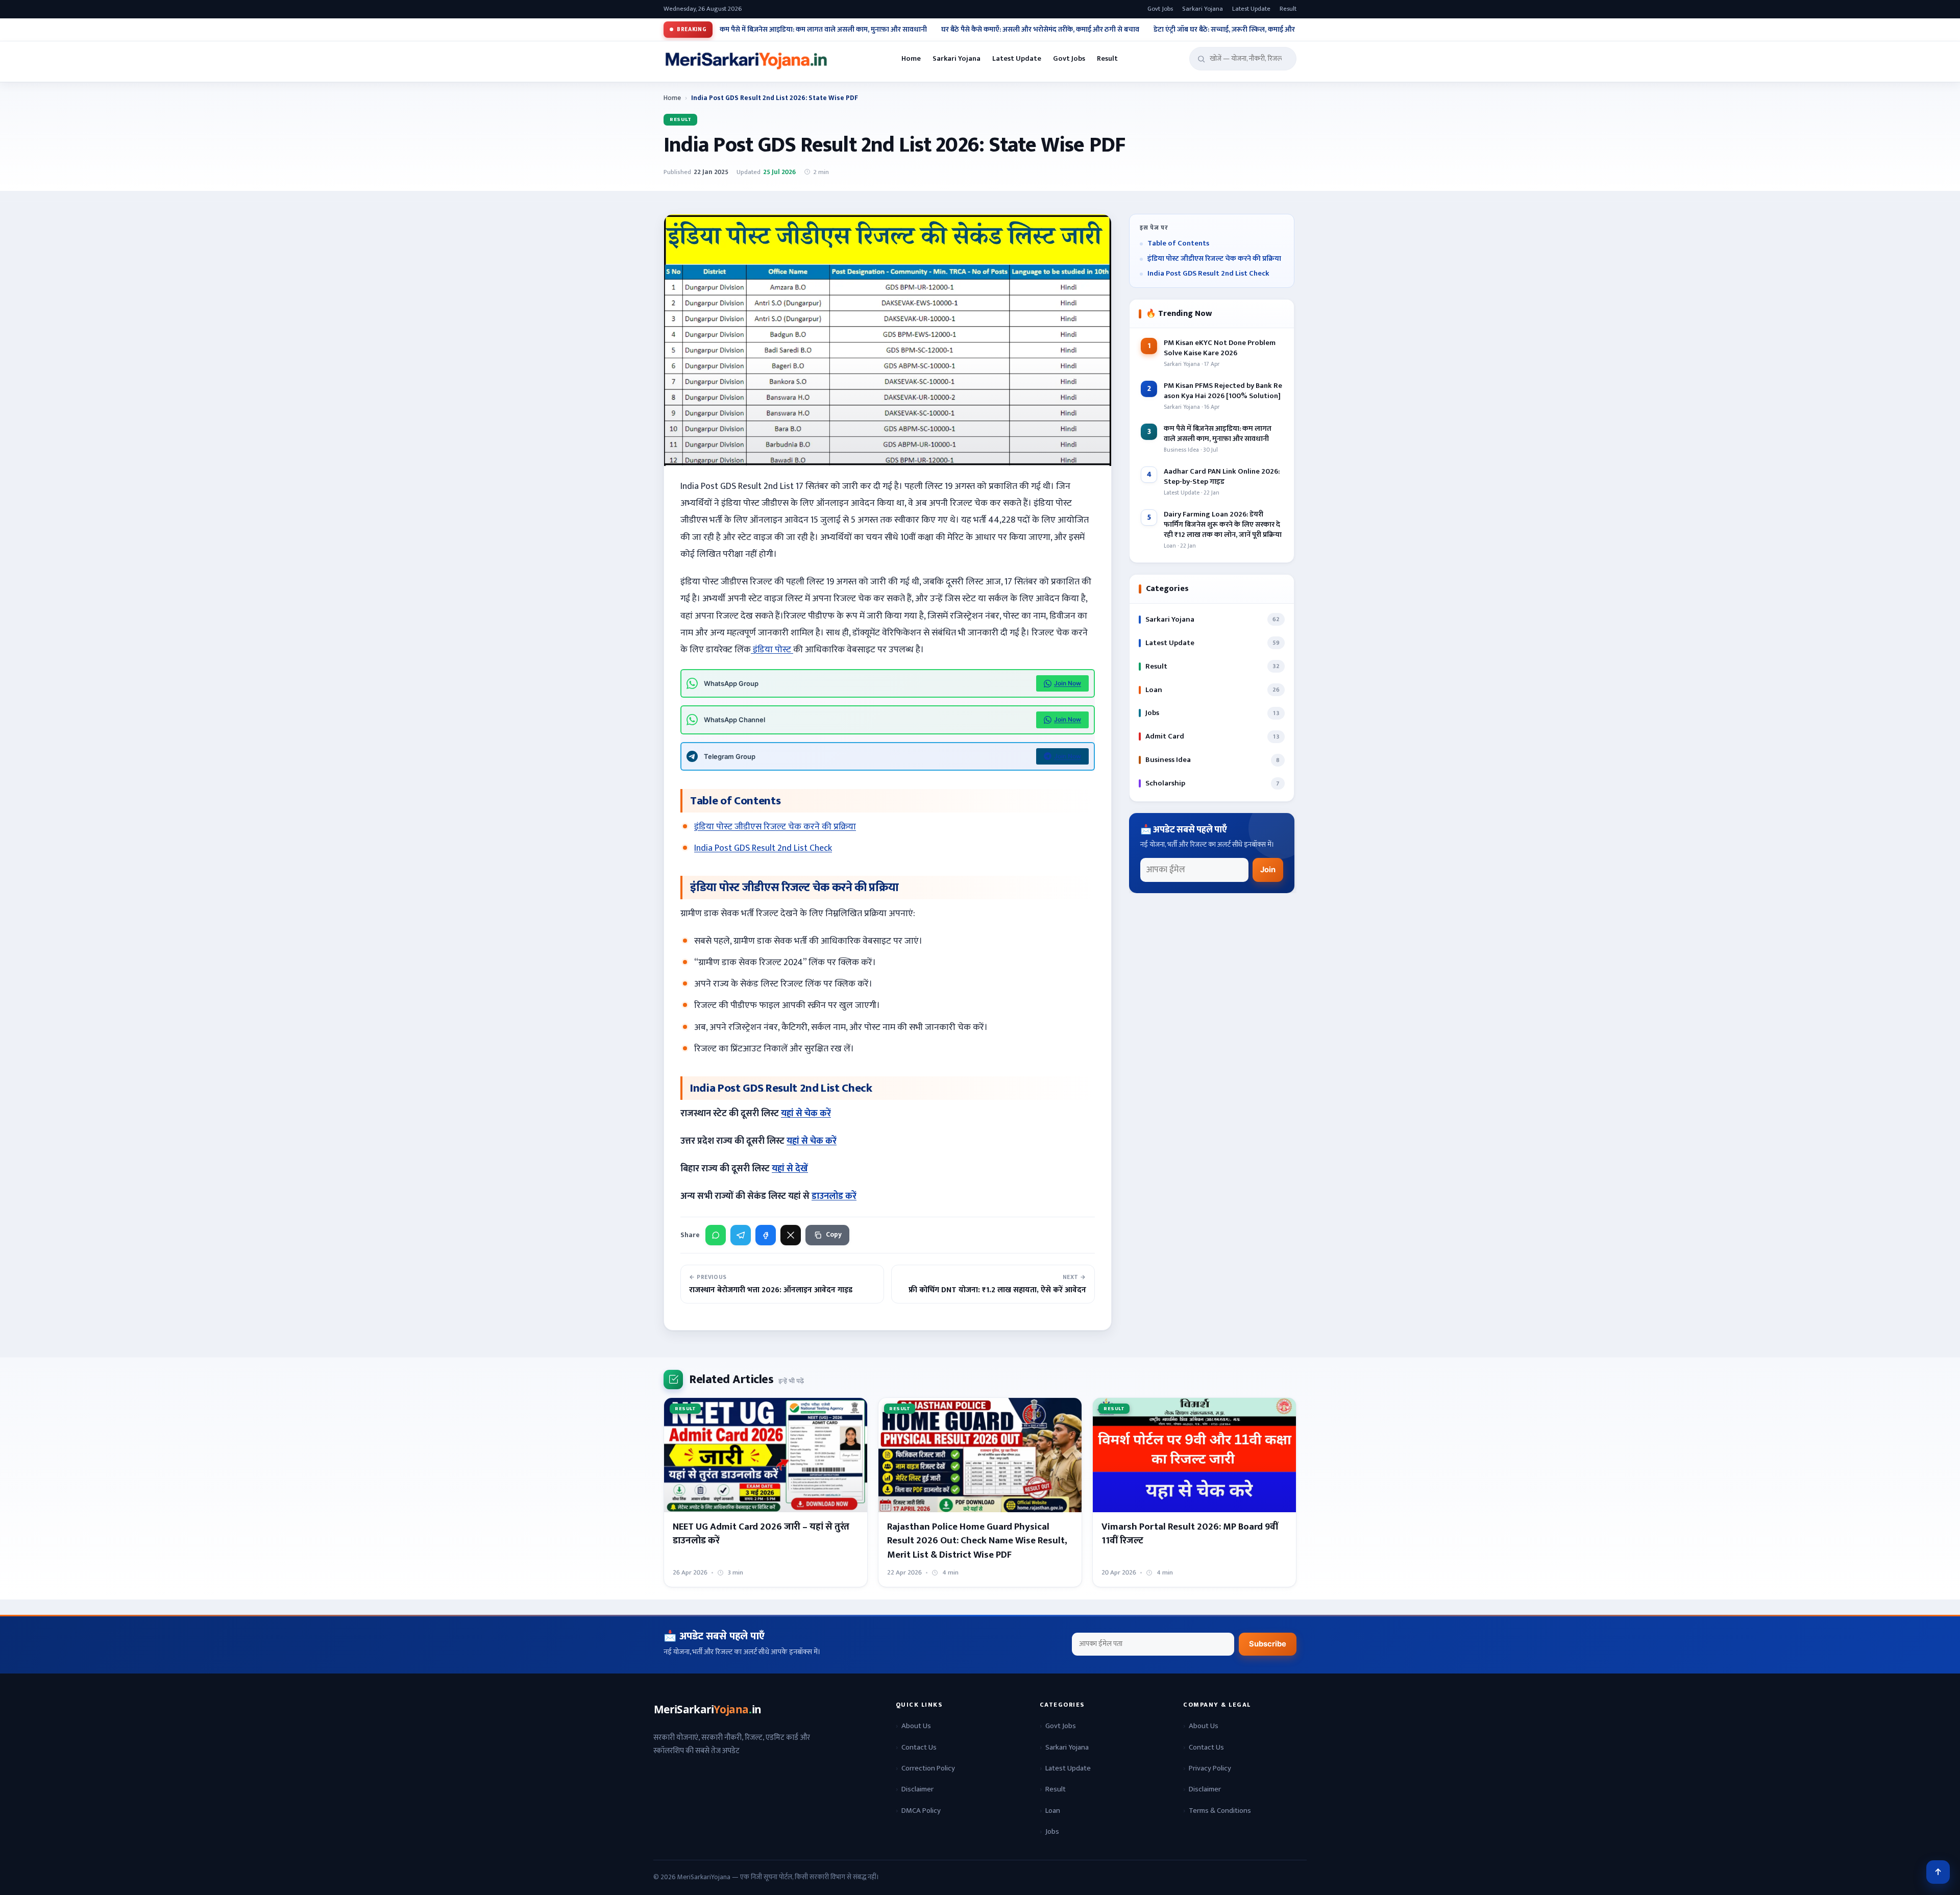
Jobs (1052, 1831)
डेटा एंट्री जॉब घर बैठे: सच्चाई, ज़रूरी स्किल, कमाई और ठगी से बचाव (1242, 30)
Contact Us (919, 1747)
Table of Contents (1178, 244)
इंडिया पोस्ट (772, 650)
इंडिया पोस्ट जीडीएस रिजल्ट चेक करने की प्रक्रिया (775, 827)
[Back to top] (1938, 1872)
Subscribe (1268, 1644)
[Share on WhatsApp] (716, 1235)
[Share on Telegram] (741, 1235)
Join (1268, 870)
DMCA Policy (921, 1811)
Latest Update (1251, 9)
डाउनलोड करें (834, 1196)
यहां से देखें (790, 1169)
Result (1288, 9)
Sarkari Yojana (1203, 9)
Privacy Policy (1210, 1768)
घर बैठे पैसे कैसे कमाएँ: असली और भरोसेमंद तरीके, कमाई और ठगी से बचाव (1040, 30)
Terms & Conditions (1220, 1811)
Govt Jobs (1160, 9)
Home (911, 59)
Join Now (1068, 683)
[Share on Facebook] (766, 1235)
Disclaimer (917, 1789)
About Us (916, 1726)
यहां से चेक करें (806, 1114)
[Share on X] (791, 1235)
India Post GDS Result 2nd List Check (763, 848)
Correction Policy (928, 1768)
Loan (1053, 1811)
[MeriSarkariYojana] (708, 1710)
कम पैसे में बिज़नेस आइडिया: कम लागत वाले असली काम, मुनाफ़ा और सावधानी (823, 30)
